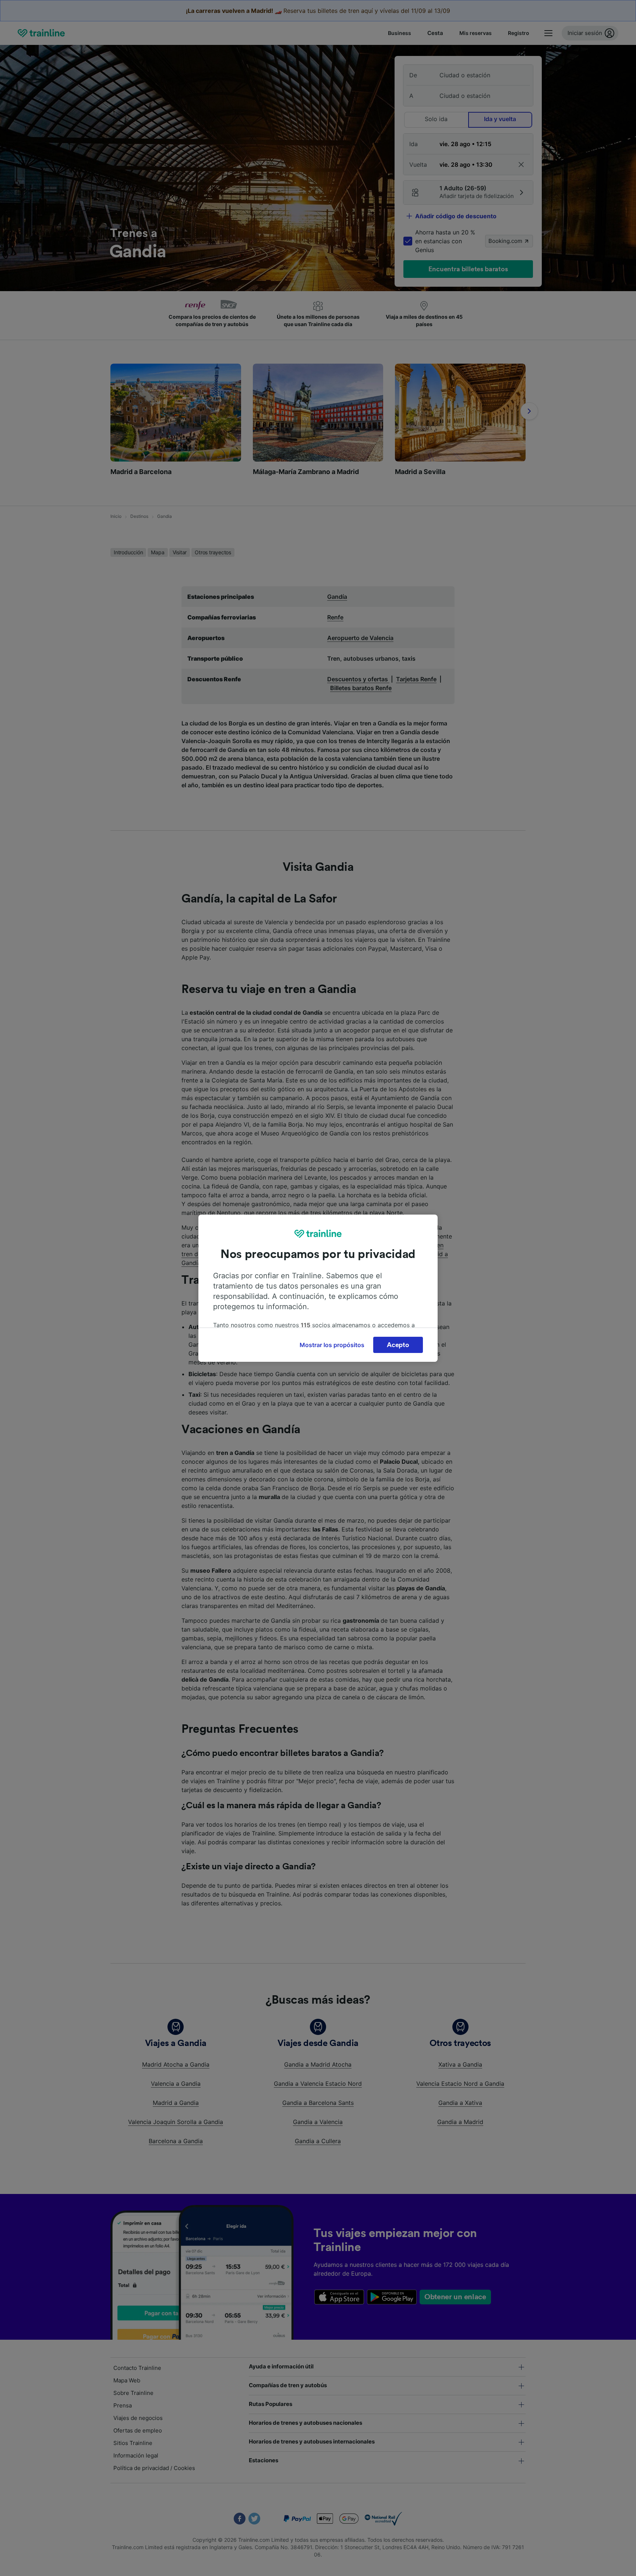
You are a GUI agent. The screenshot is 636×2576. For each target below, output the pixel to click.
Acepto (398, 1345)
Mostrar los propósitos (332, 1345)
